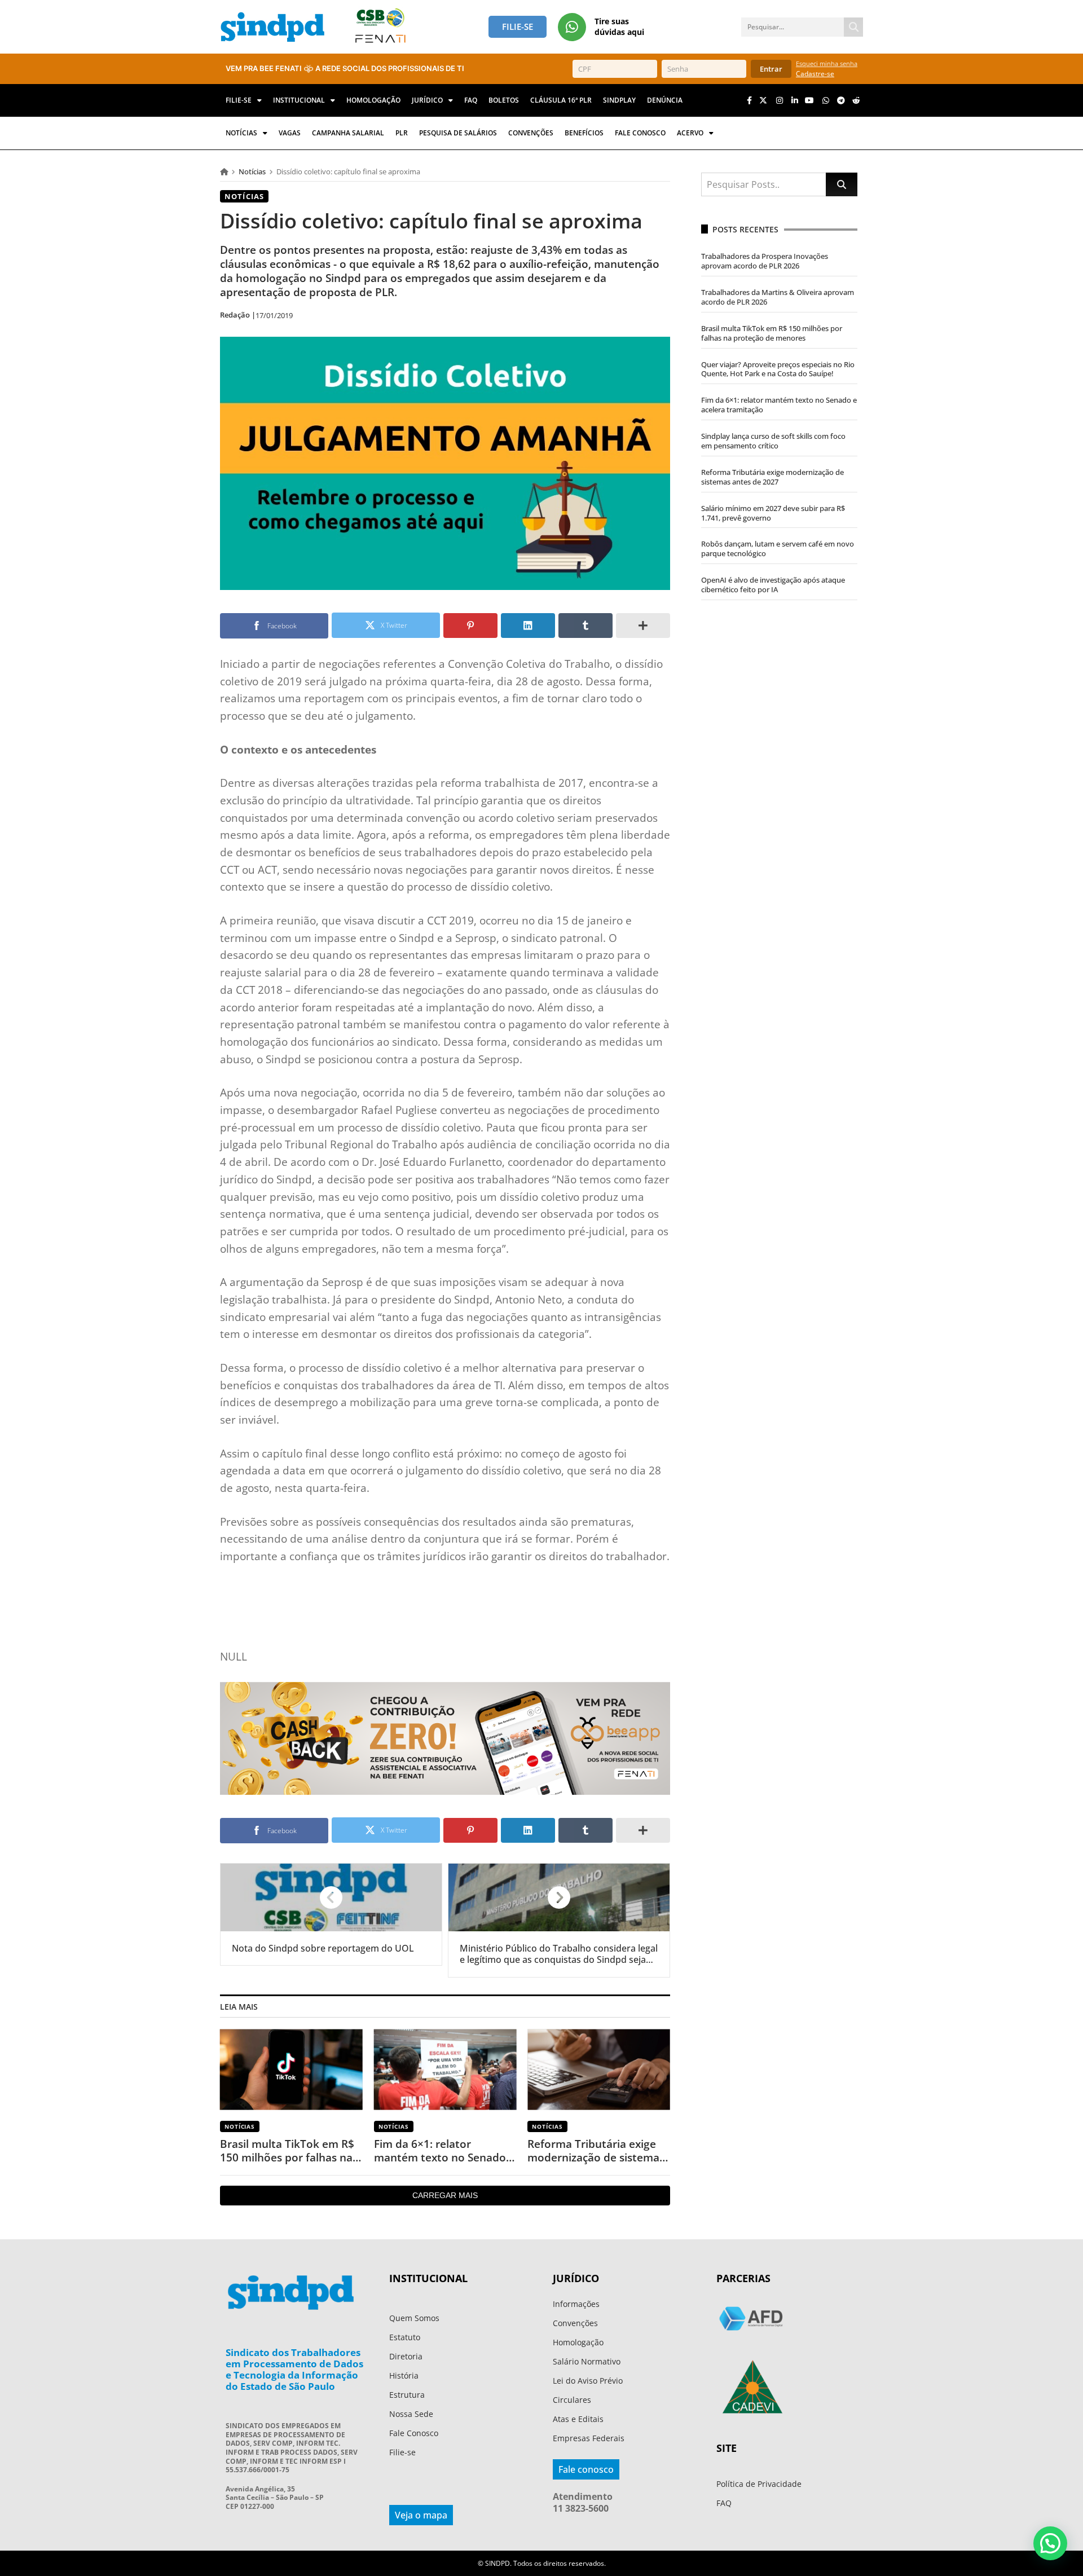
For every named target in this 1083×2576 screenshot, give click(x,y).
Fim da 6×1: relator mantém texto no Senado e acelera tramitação (444, 2151)
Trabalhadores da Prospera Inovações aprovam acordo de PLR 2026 (765, 261)
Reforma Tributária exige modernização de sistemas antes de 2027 (596, 2151)
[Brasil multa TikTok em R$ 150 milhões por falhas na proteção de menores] (291, 2069)
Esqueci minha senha (827, 63)
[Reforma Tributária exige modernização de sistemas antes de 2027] (599, 2069)
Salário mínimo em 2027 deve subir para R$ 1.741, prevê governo (773, 513)
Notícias (252, 171)
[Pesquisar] (853, 27)
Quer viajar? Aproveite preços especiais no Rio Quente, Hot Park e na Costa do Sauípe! (778, 369)
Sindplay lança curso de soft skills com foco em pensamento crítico (773, 441)
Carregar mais (445, 2195)
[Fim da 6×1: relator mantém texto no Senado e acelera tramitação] (445, 2069)
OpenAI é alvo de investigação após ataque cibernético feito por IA (773, 585)
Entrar (771, 69)
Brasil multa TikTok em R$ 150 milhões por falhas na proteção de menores (287, 2151)
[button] (1050, 2543)
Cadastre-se (815, 74)
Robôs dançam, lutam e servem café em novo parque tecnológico (778, 549)
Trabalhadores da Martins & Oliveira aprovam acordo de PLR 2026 (778, 297)
